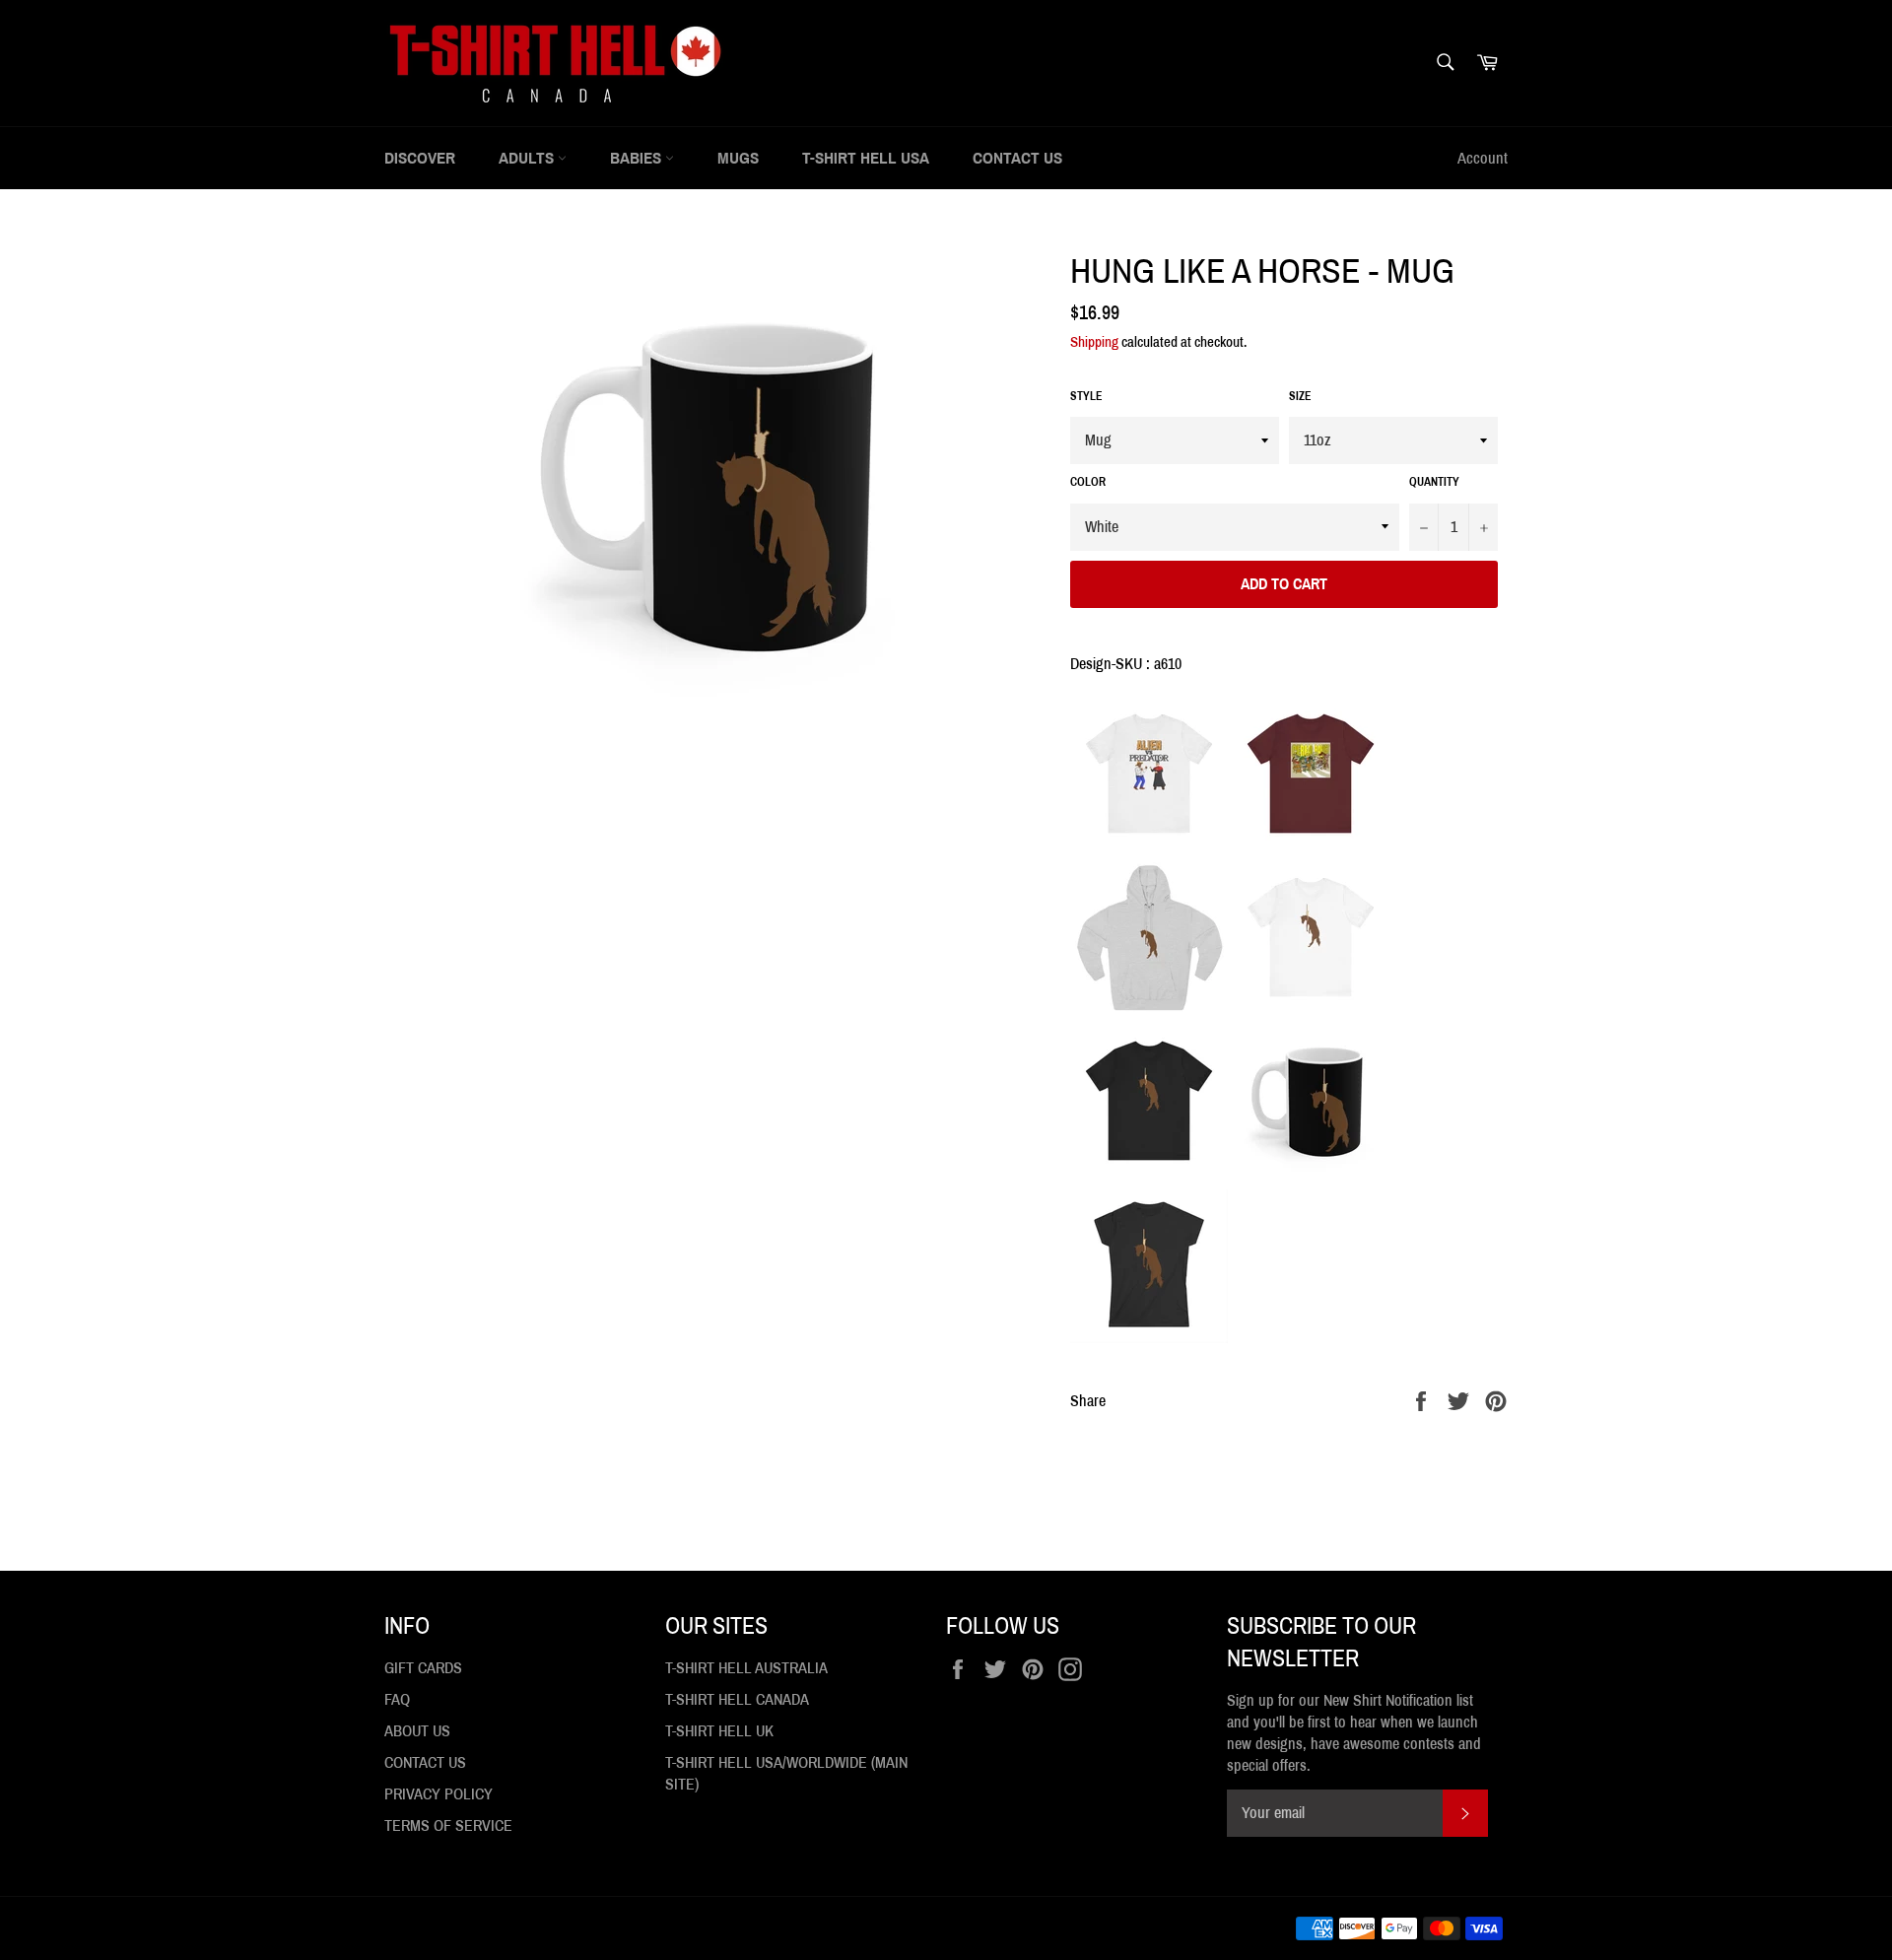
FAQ (397, 1699)
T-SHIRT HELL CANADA (737, 1699)
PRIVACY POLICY (439, 1794)
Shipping (1094, 342)
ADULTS (528, 158)
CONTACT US (1017, 158)
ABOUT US (417, 1731)
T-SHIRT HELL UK (719, 1731)
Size (1300, 396)
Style (1086, 396)
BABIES (638, 158)
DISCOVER (420, 158)
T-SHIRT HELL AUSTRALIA (746, 1668)
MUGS (738, 158)
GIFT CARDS (423, 1668)
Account (1483, 158)
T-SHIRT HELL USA (866, 158)
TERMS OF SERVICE (448, 1825)
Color (1088, 482)
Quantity (1434, 482)
